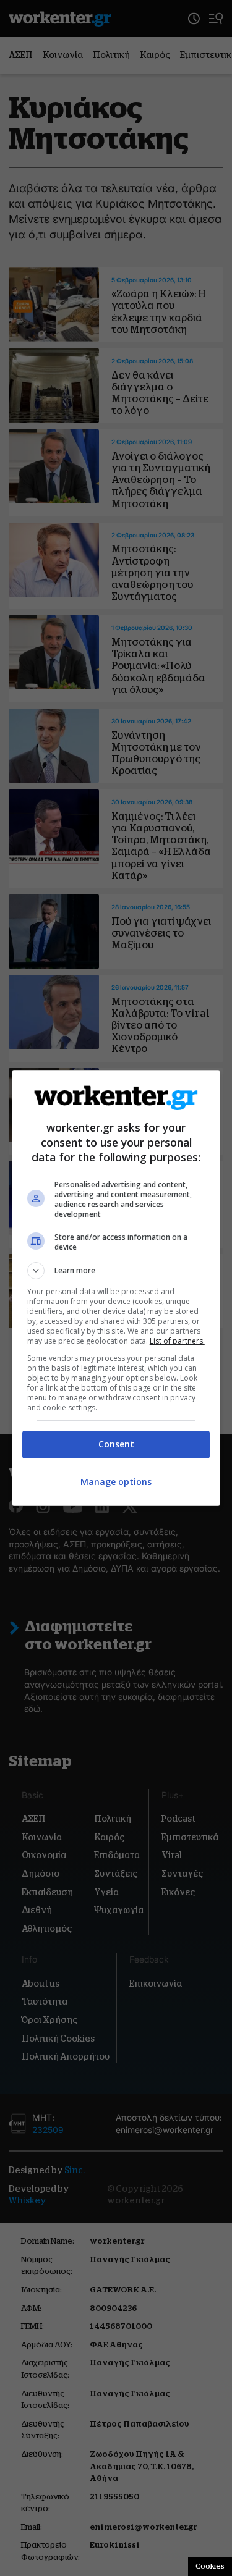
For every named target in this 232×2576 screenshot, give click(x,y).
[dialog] (116, 1288)
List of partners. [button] (177, 1341)
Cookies (210, 2566)
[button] (116, 1271)
